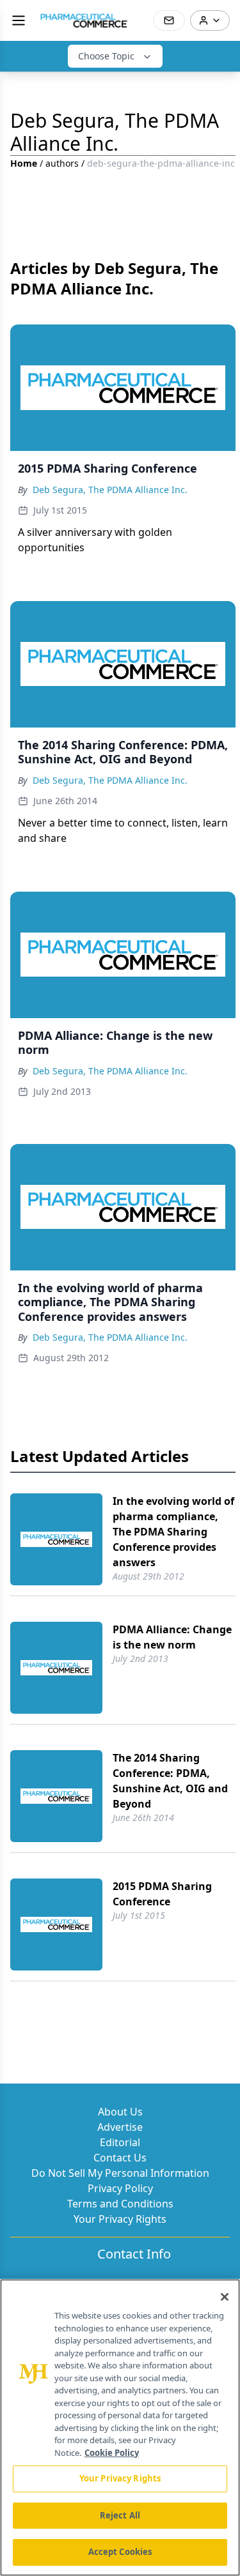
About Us (120, 2112)
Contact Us (120, 2158)
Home (24, 163)
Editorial (120, 2142)
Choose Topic (106, 56)
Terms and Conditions (120, 2204)
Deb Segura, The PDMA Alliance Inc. (110, 490)
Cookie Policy (112, 2453)
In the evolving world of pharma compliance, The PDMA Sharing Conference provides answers (173, 1532)
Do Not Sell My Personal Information (120, 2173)
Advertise (120, 2127)
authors (62, 163)
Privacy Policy (120, 2188)
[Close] (225, 2297)
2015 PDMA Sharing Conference (162, 1894)
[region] (120, 2427)
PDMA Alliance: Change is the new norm (172, 1637)
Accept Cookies (120, 2552)
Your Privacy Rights (120, 2219)
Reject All (120, 2515)
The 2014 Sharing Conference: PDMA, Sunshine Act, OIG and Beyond (170, 1781)
